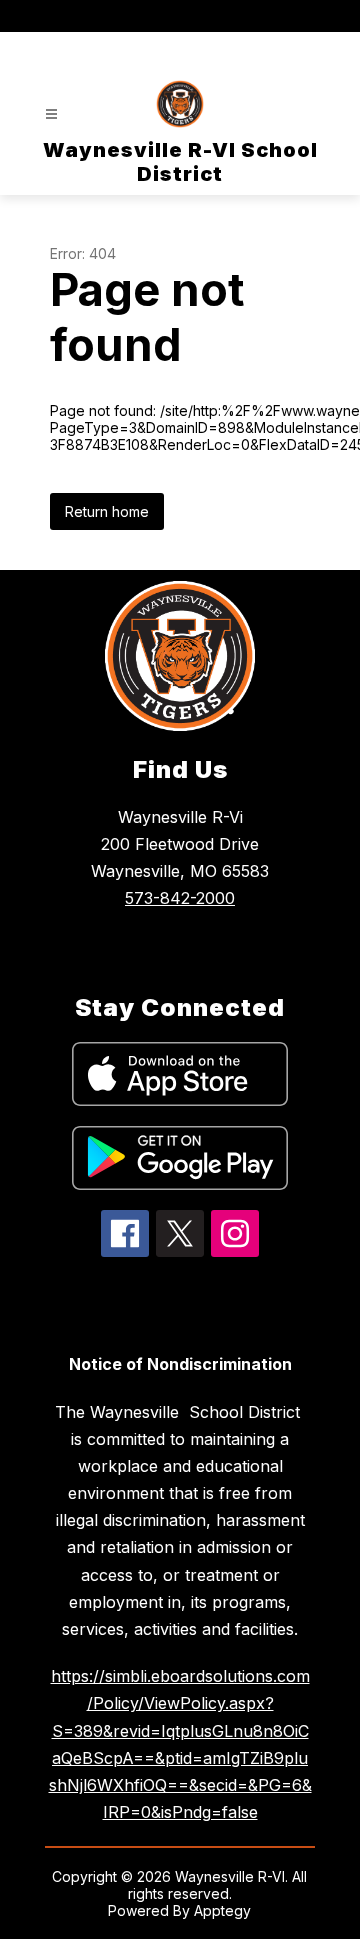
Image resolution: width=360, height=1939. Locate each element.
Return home (107, 511)
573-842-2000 (180, 898)
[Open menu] (51, 114)
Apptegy (222, 1910)
